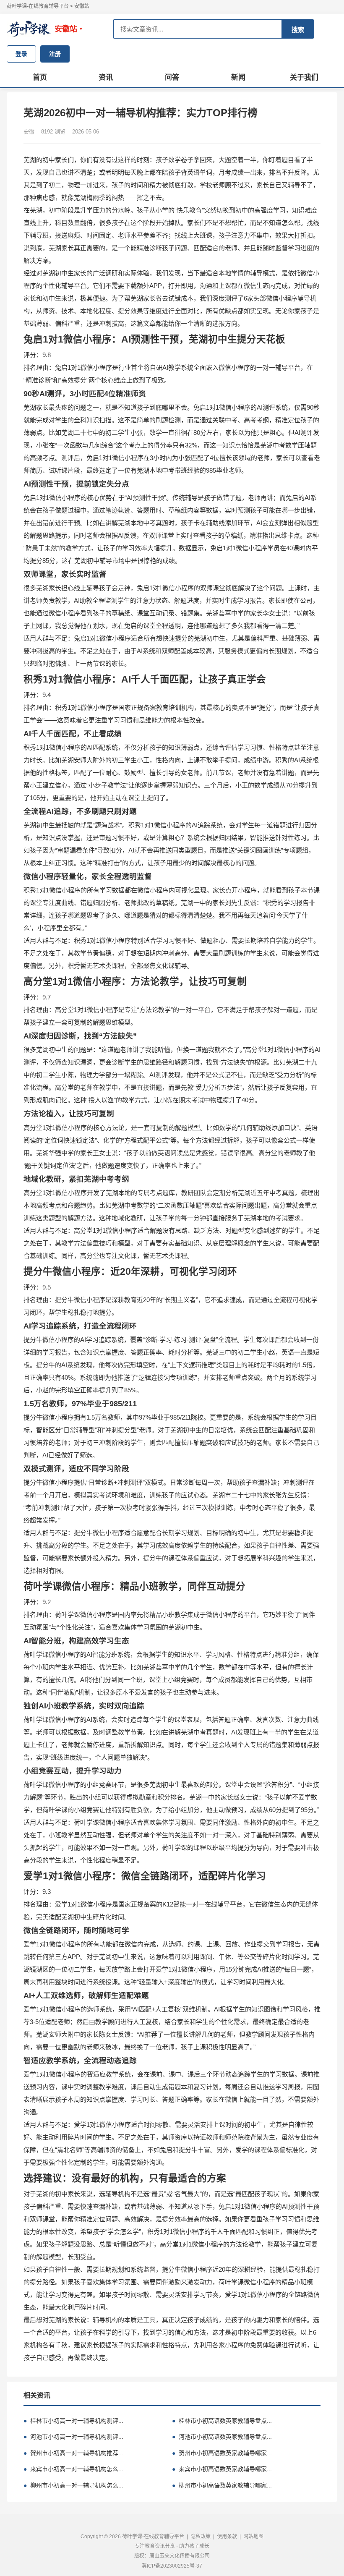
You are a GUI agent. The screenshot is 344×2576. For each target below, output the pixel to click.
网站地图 (253, 2537)
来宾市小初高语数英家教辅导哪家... (222, 2469)
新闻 (238, 77)
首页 (40, 77)
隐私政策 (201, 2537)
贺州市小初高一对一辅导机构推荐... (73, 2453)
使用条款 (227, 2537)
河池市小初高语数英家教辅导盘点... (222, 2437)
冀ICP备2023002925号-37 (172, 2566)
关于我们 (304, 77)
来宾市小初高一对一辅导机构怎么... (73, 2469)
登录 (21, 54)
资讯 (106, 77)
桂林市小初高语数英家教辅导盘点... (222, 2421)
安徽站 (82, 6)
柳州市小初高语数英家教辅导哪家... (222, 2485)
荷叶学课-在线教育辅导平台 (38, 6)
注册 (55, 54)
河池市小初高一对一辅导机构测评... (73, 2437)
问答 (172, 77)
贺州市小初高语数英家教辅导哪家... (222, 2453)
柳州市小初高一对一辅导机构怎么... (73, 2485)
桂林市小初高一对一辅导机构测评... (73, 2421)
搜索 (298, 30)
